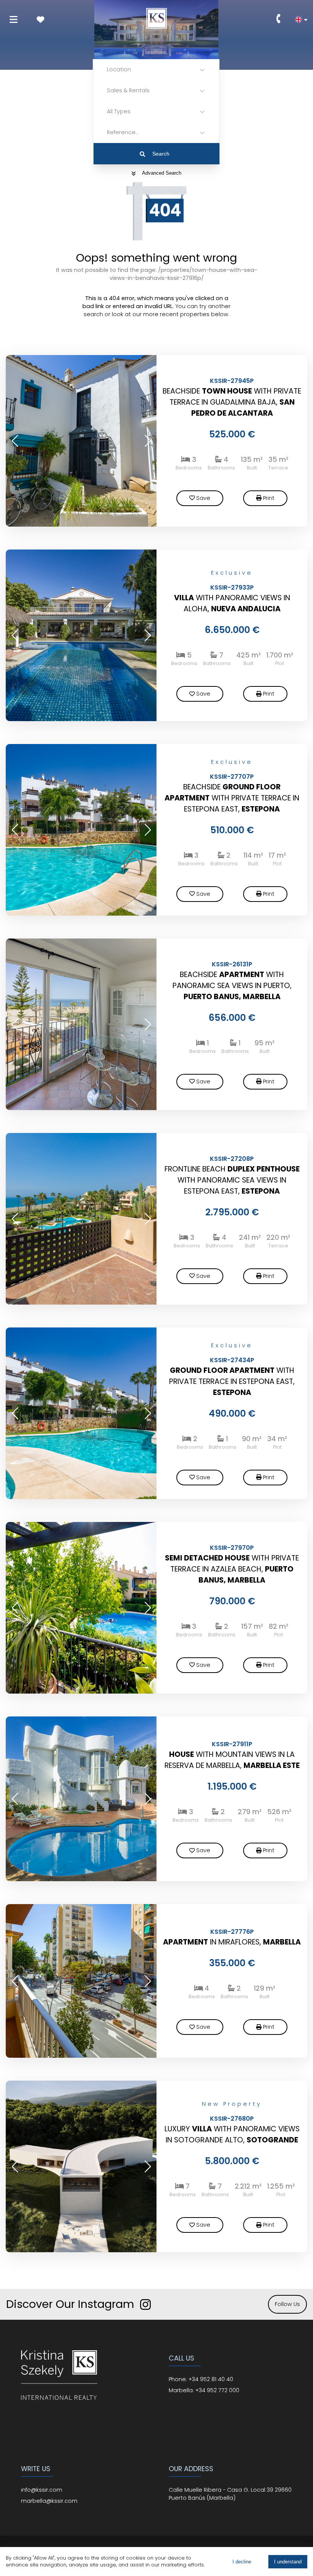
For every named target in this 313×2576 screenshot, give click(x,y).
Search (161, 154)
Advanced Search (162, 173)
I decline (242, 2562)
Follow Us (287, 2304)
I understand (288, 2562)
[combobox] (108, 70)
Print (269, 498)
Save (203, 498)
